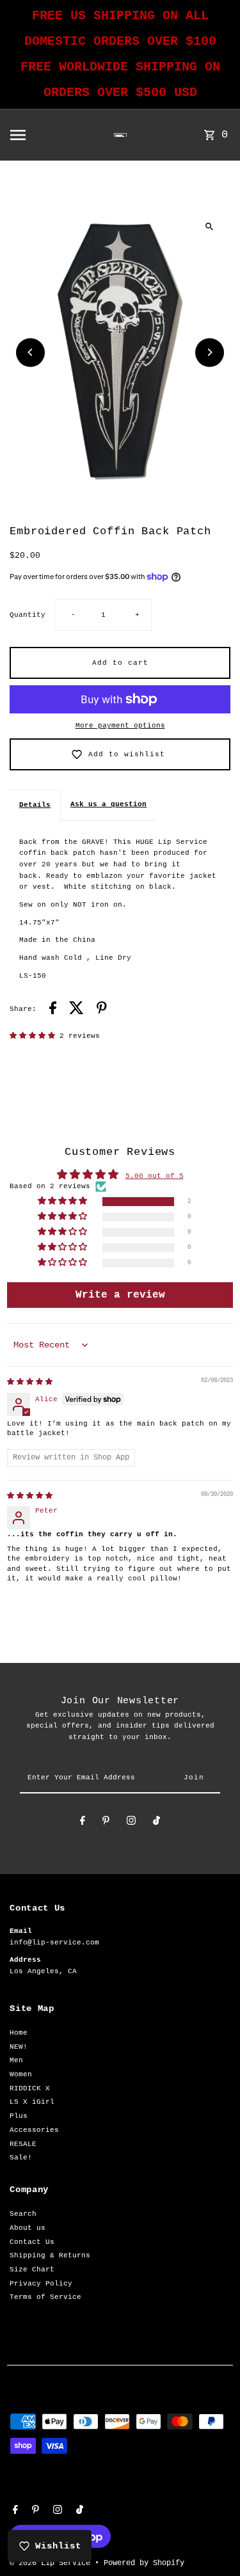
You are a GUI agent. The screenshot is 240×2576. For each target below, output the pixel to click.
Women (21, 2074)
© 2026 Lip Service (52, 2563)
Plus (19, 2116)
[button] (35, 1036)
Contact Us (32, 2242)
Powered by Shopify (144, 2563)
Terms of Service (45, 2297)
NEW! (19, 2047)
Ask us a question (108, 804)
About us (28, 2228)
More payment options (120, 726)
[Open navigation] (38, 135)
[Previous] (30, 352)
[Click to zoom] (210, 226)
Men (16, 2060)
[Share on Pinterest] (102, 1010)
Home (19, 2033)
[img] (30, 1382)
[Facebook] (83, 1823)
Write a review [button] (120, 1295)
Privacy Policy (41, 2284)
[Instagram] (131, 1823)
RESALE (23, 2144)
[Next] (210, 352)
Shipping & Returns (50, 2255)
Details (35, 805)
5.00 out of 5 (155, 1176)
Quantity (28, 615)
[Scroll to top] (213, 2542)
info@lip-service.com (54, 1943)
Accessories (34, 2130)
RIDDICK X (30, 2088)
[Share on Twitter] (76, 1010)
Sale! (21, 2158)
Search (23, 2214)
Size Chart (32, 2270)
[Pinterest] (106, 1823)
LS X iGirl (32, 2102)
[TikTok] (156, 1823)
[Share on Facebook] (53, 1010)
